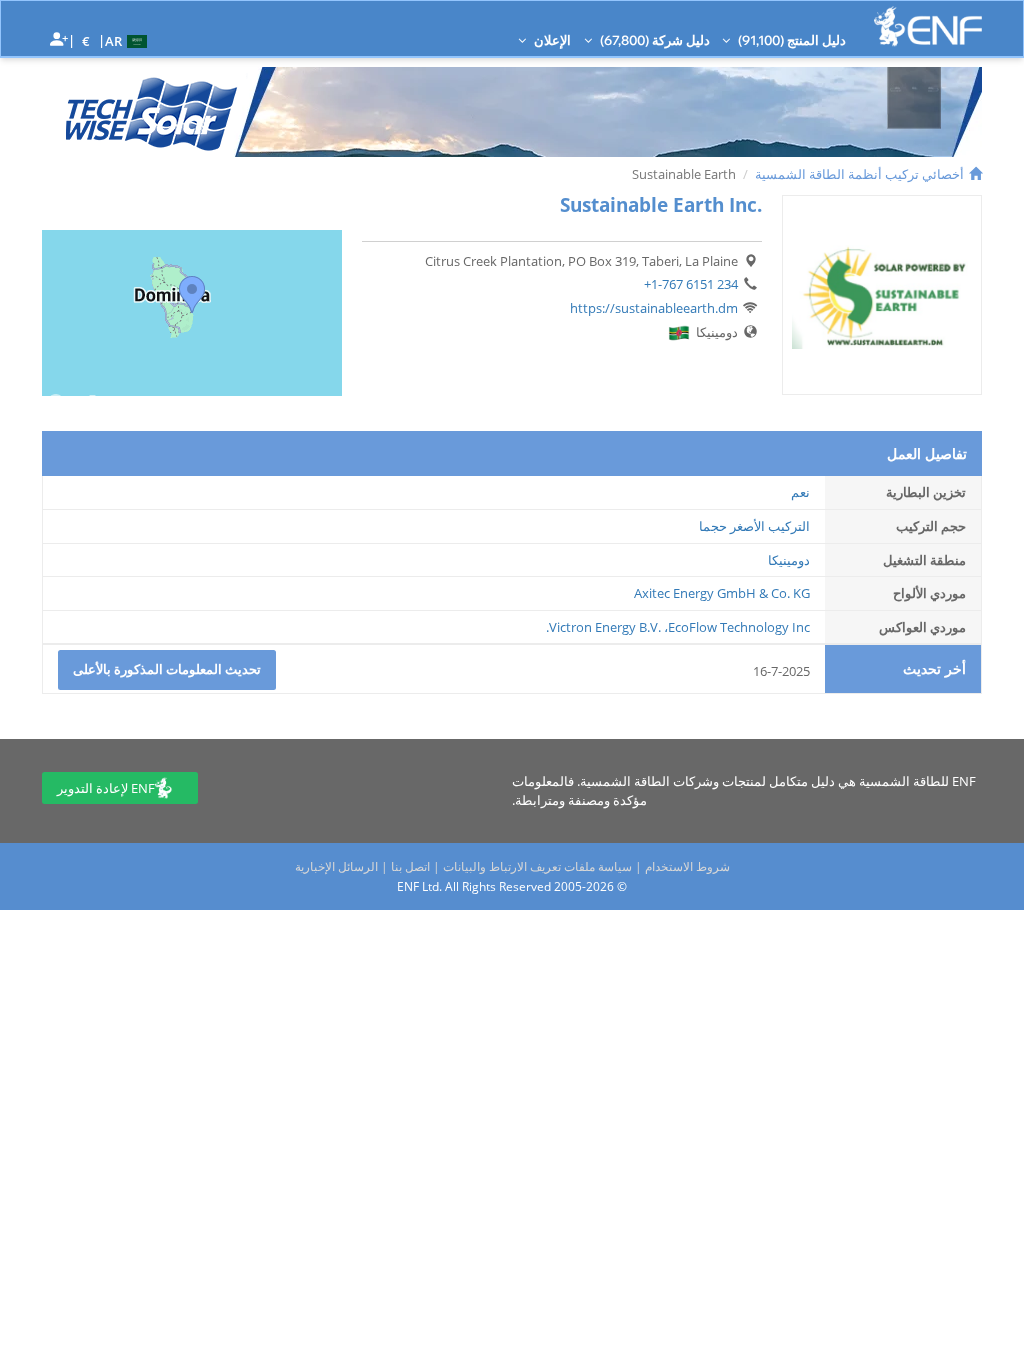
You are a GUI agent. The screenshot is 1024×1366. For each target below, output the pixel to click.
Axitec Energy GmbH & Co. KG (722, 593)
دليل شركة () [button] (653, 40)
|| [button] (86, 40)
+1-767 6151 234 (691, 284)
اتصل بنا (410, 866)
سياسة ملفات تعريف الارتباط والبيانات (537, 866)
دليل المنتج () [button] (790, 40)
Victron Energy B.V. (605, 627)
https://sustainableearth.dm (654, 308)
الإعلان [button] (551, 40)
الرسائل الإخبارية (336, 866)
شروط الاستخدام (687, 866)
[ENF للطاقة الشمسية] (928, 26)
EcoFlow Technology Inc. (678, 627)
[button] (128, 40)
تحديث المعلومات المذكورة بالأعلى (167, 669)
